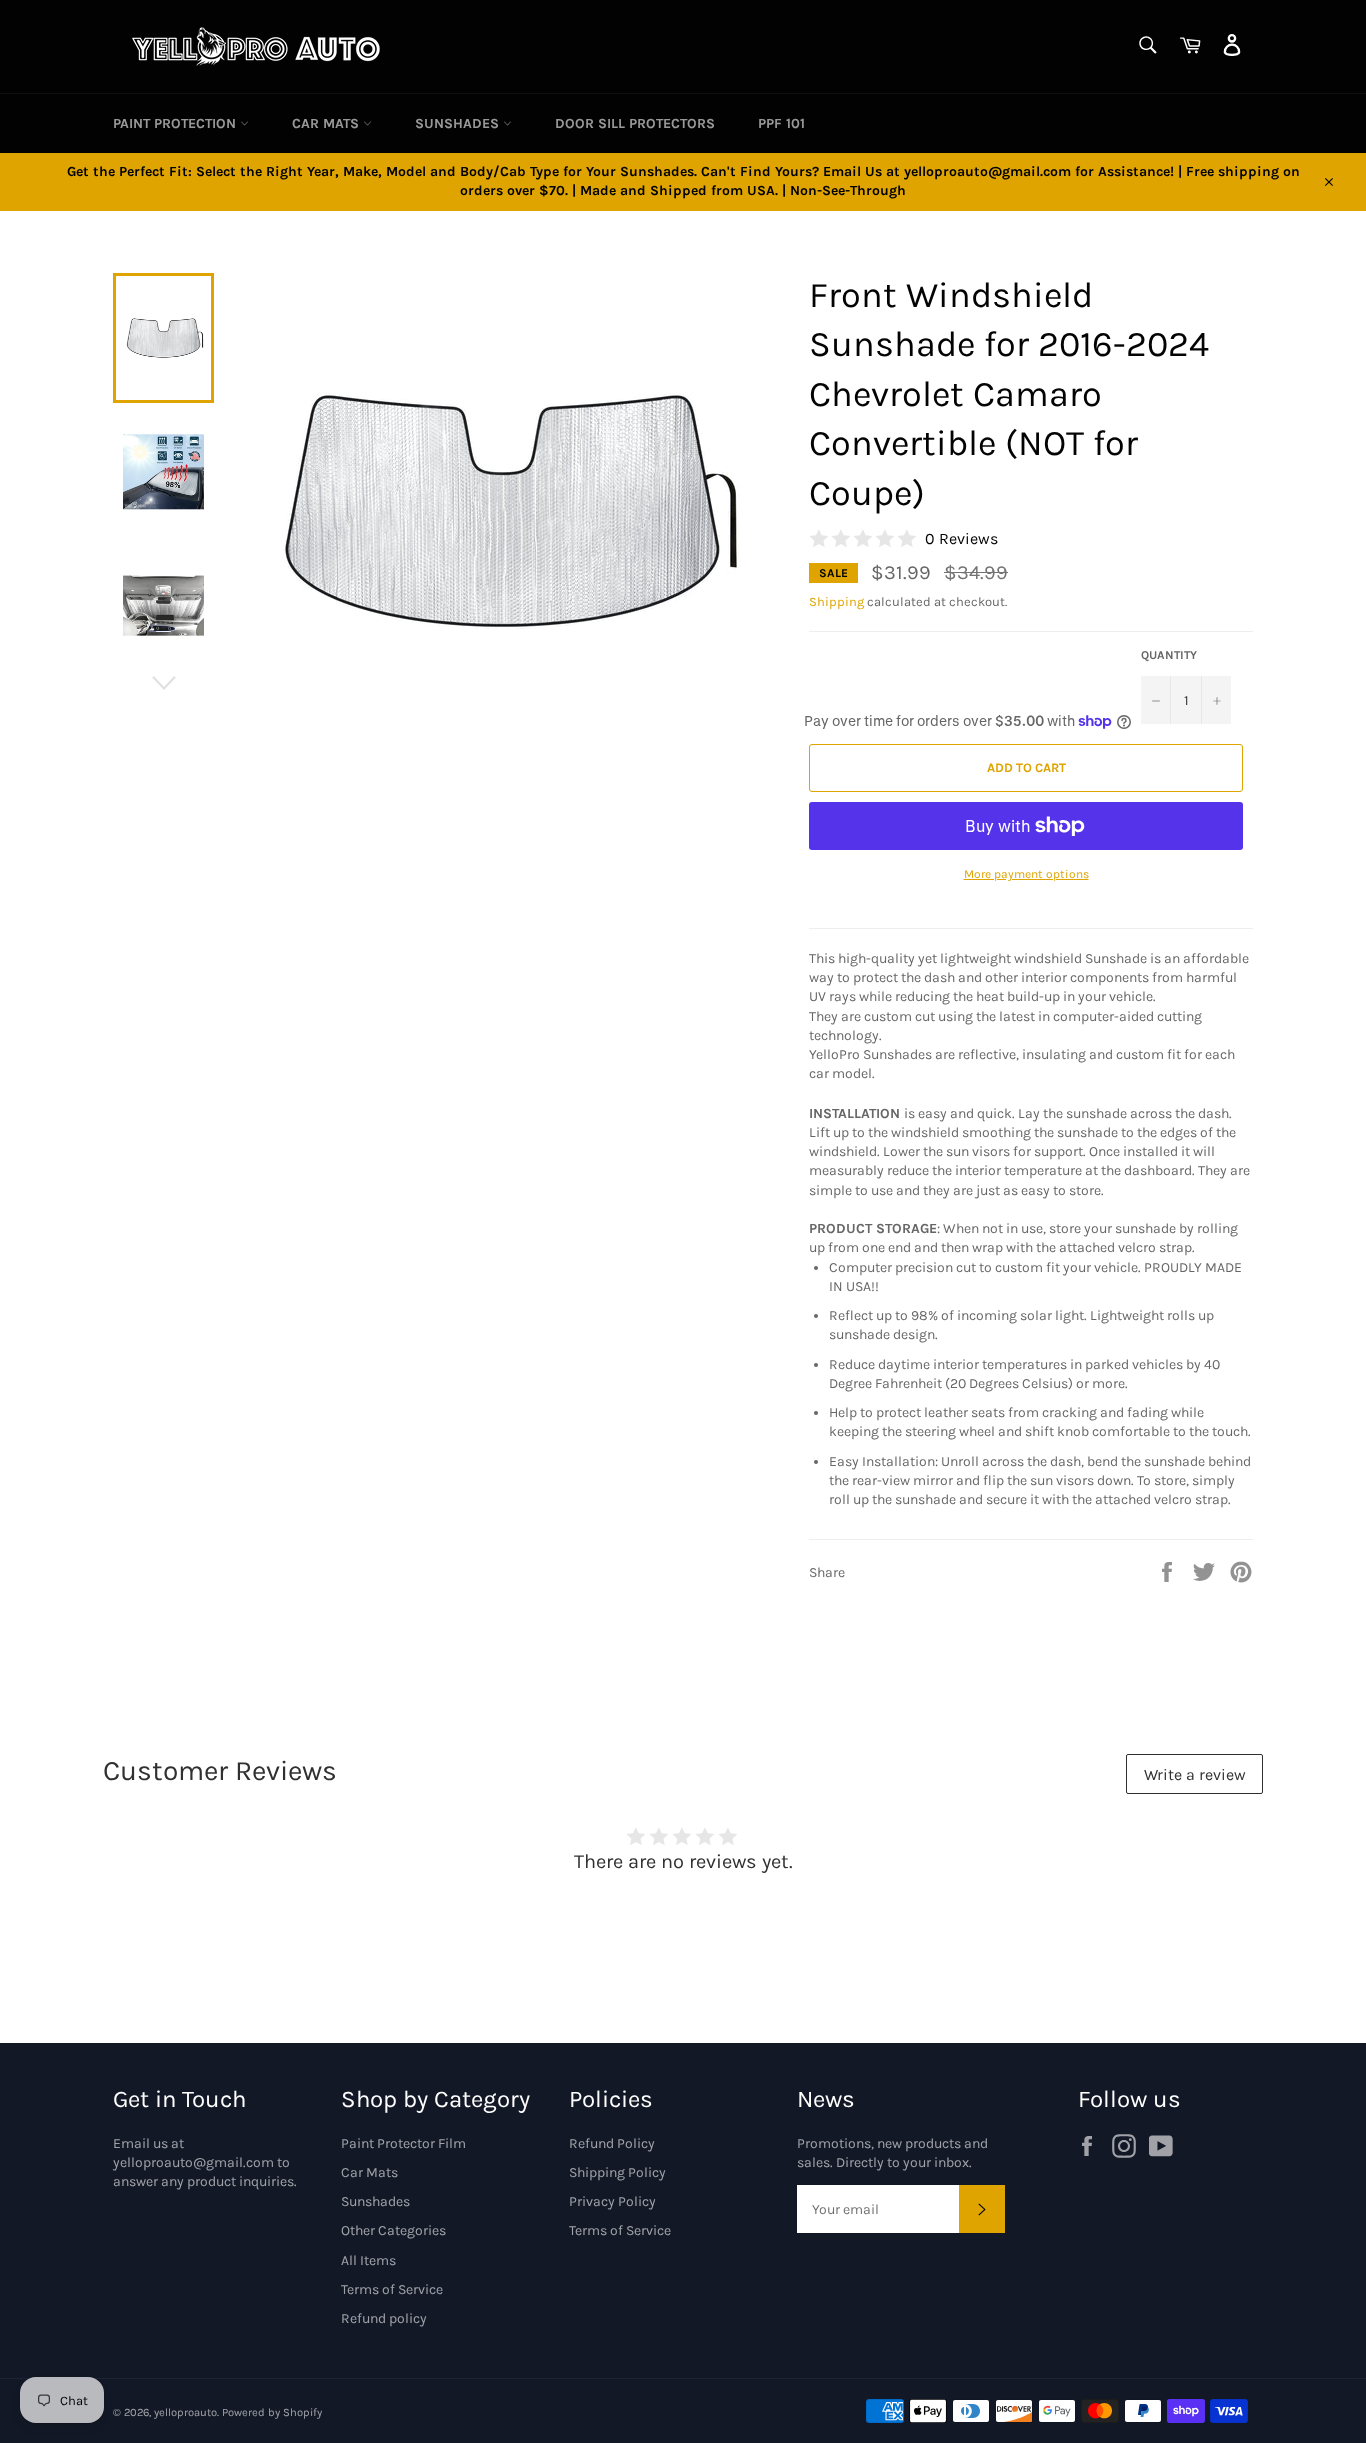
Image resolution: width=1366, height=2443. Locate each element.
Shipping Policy (617, 2172)
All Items (368, 2260)
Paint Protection (176, 123)
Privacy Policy (612, 2201)
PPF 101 (781, 123)
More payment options (1026, 874)
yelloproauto (185, 2412)
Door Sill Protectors (635, 123)
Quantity (1169, 655)
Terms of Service (392, 2289)
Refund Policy (612, 2143)
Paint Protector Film (403, 2143)
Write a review (1195, 1774)
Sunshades (459, 123)
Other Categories (393, 2230)
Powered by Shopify (272, 2412)
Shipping (836, 601)
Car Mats (327, 123)
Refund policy (384, 2318)
